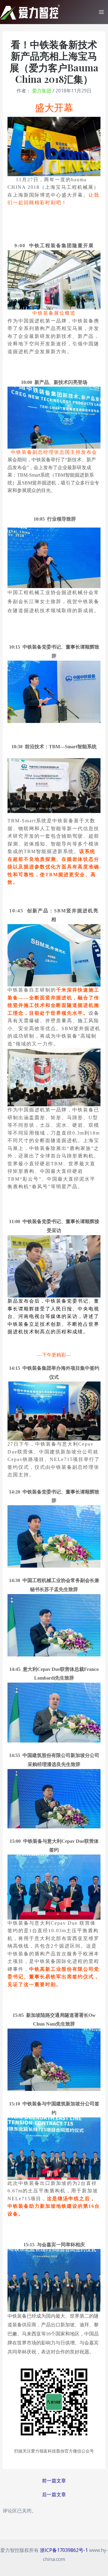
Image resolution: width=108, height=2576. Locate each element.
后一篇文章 (54, 2494)
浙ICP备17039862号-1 (64, 2550)
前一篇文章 (54, 2481)
